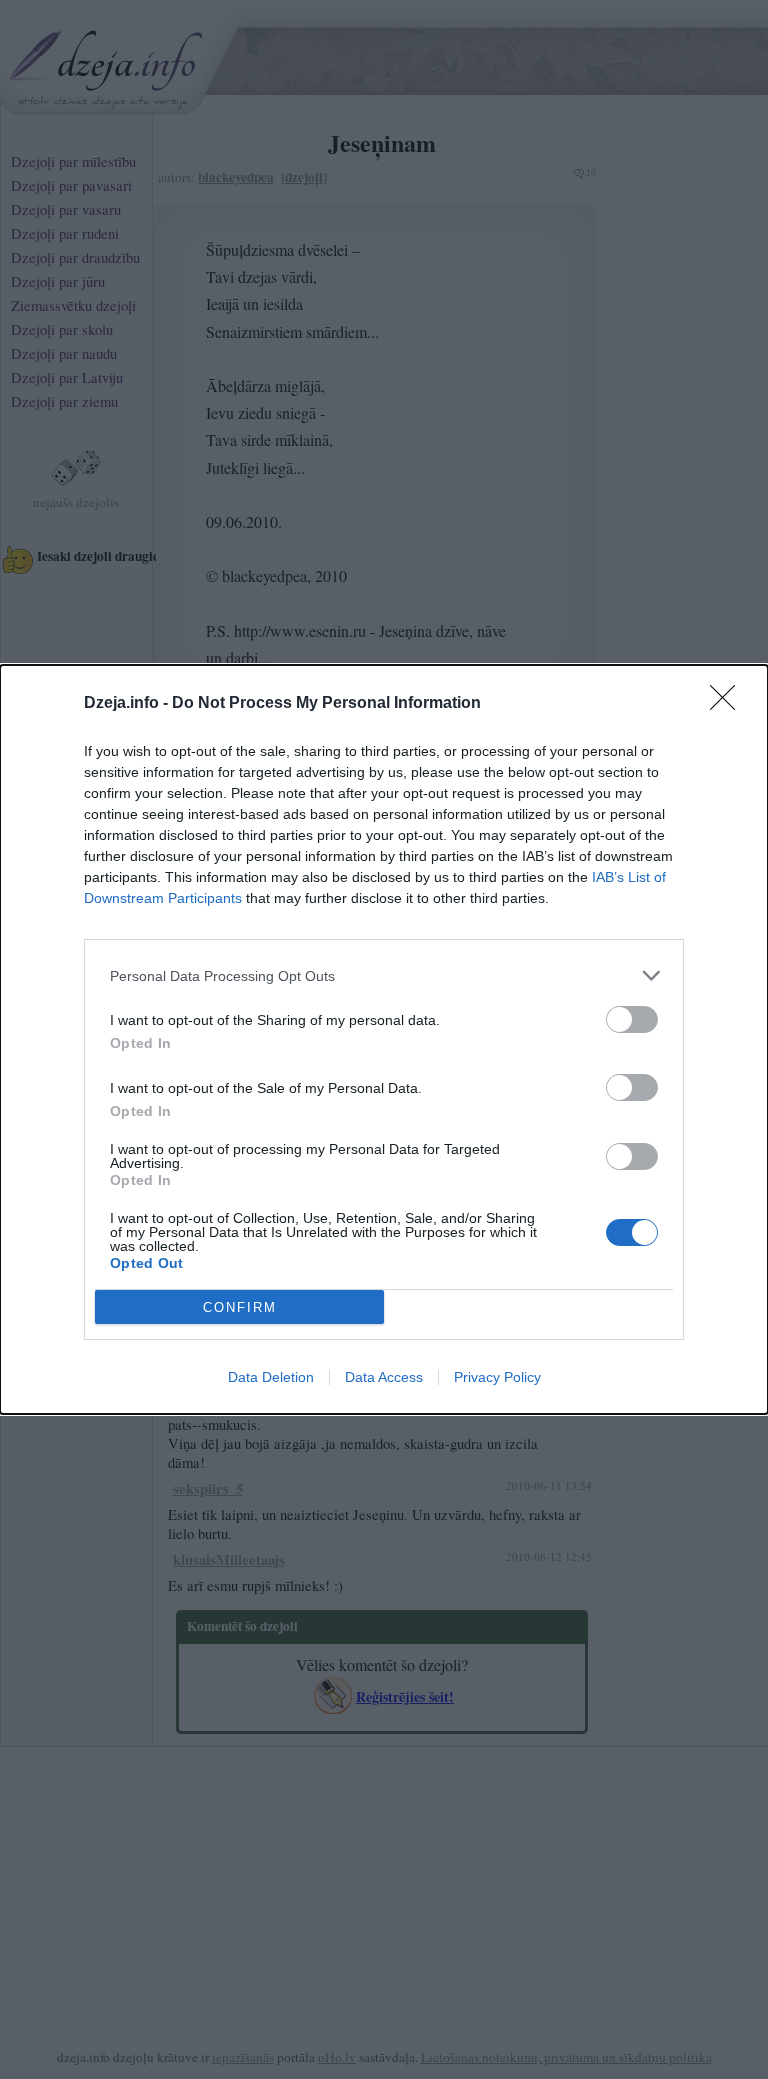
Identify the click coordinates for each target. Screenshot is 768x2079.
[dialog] (384, 1039)
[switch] (632, 1019)
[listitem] (384, 975)
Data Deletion (271, 1377)
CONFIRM (240, 1307)
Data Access (384, 1377)
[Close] (729, 704)
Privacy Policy (497, 1377)
